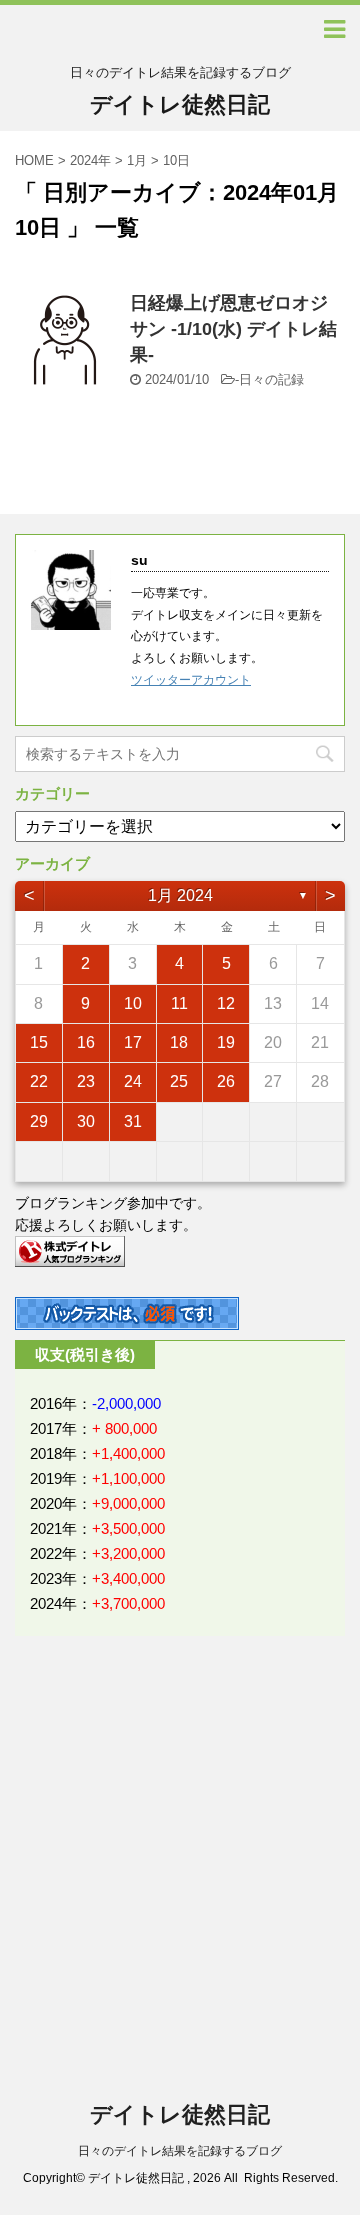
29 (39, 1121)
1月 (137, 160)
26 (226, 1081)
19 (226, 1042)
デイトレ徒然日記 (180, 104)
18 (179, 1042)
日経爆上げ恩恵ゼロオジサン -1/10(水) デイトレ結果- (233, 329)
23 (86, 1081)
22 (39, 1081)
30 (86, 1121)
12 (226, 1003)
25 (179, 1081)
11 (179, 1003)
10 (133, 1003)
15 (39, 1042)
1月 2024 (180, 895)
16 (86, 1042)
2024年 (90, 160)
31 (133, 1121)
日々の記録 (271, 379)
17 (133, 1042)
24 (133, 1081)
